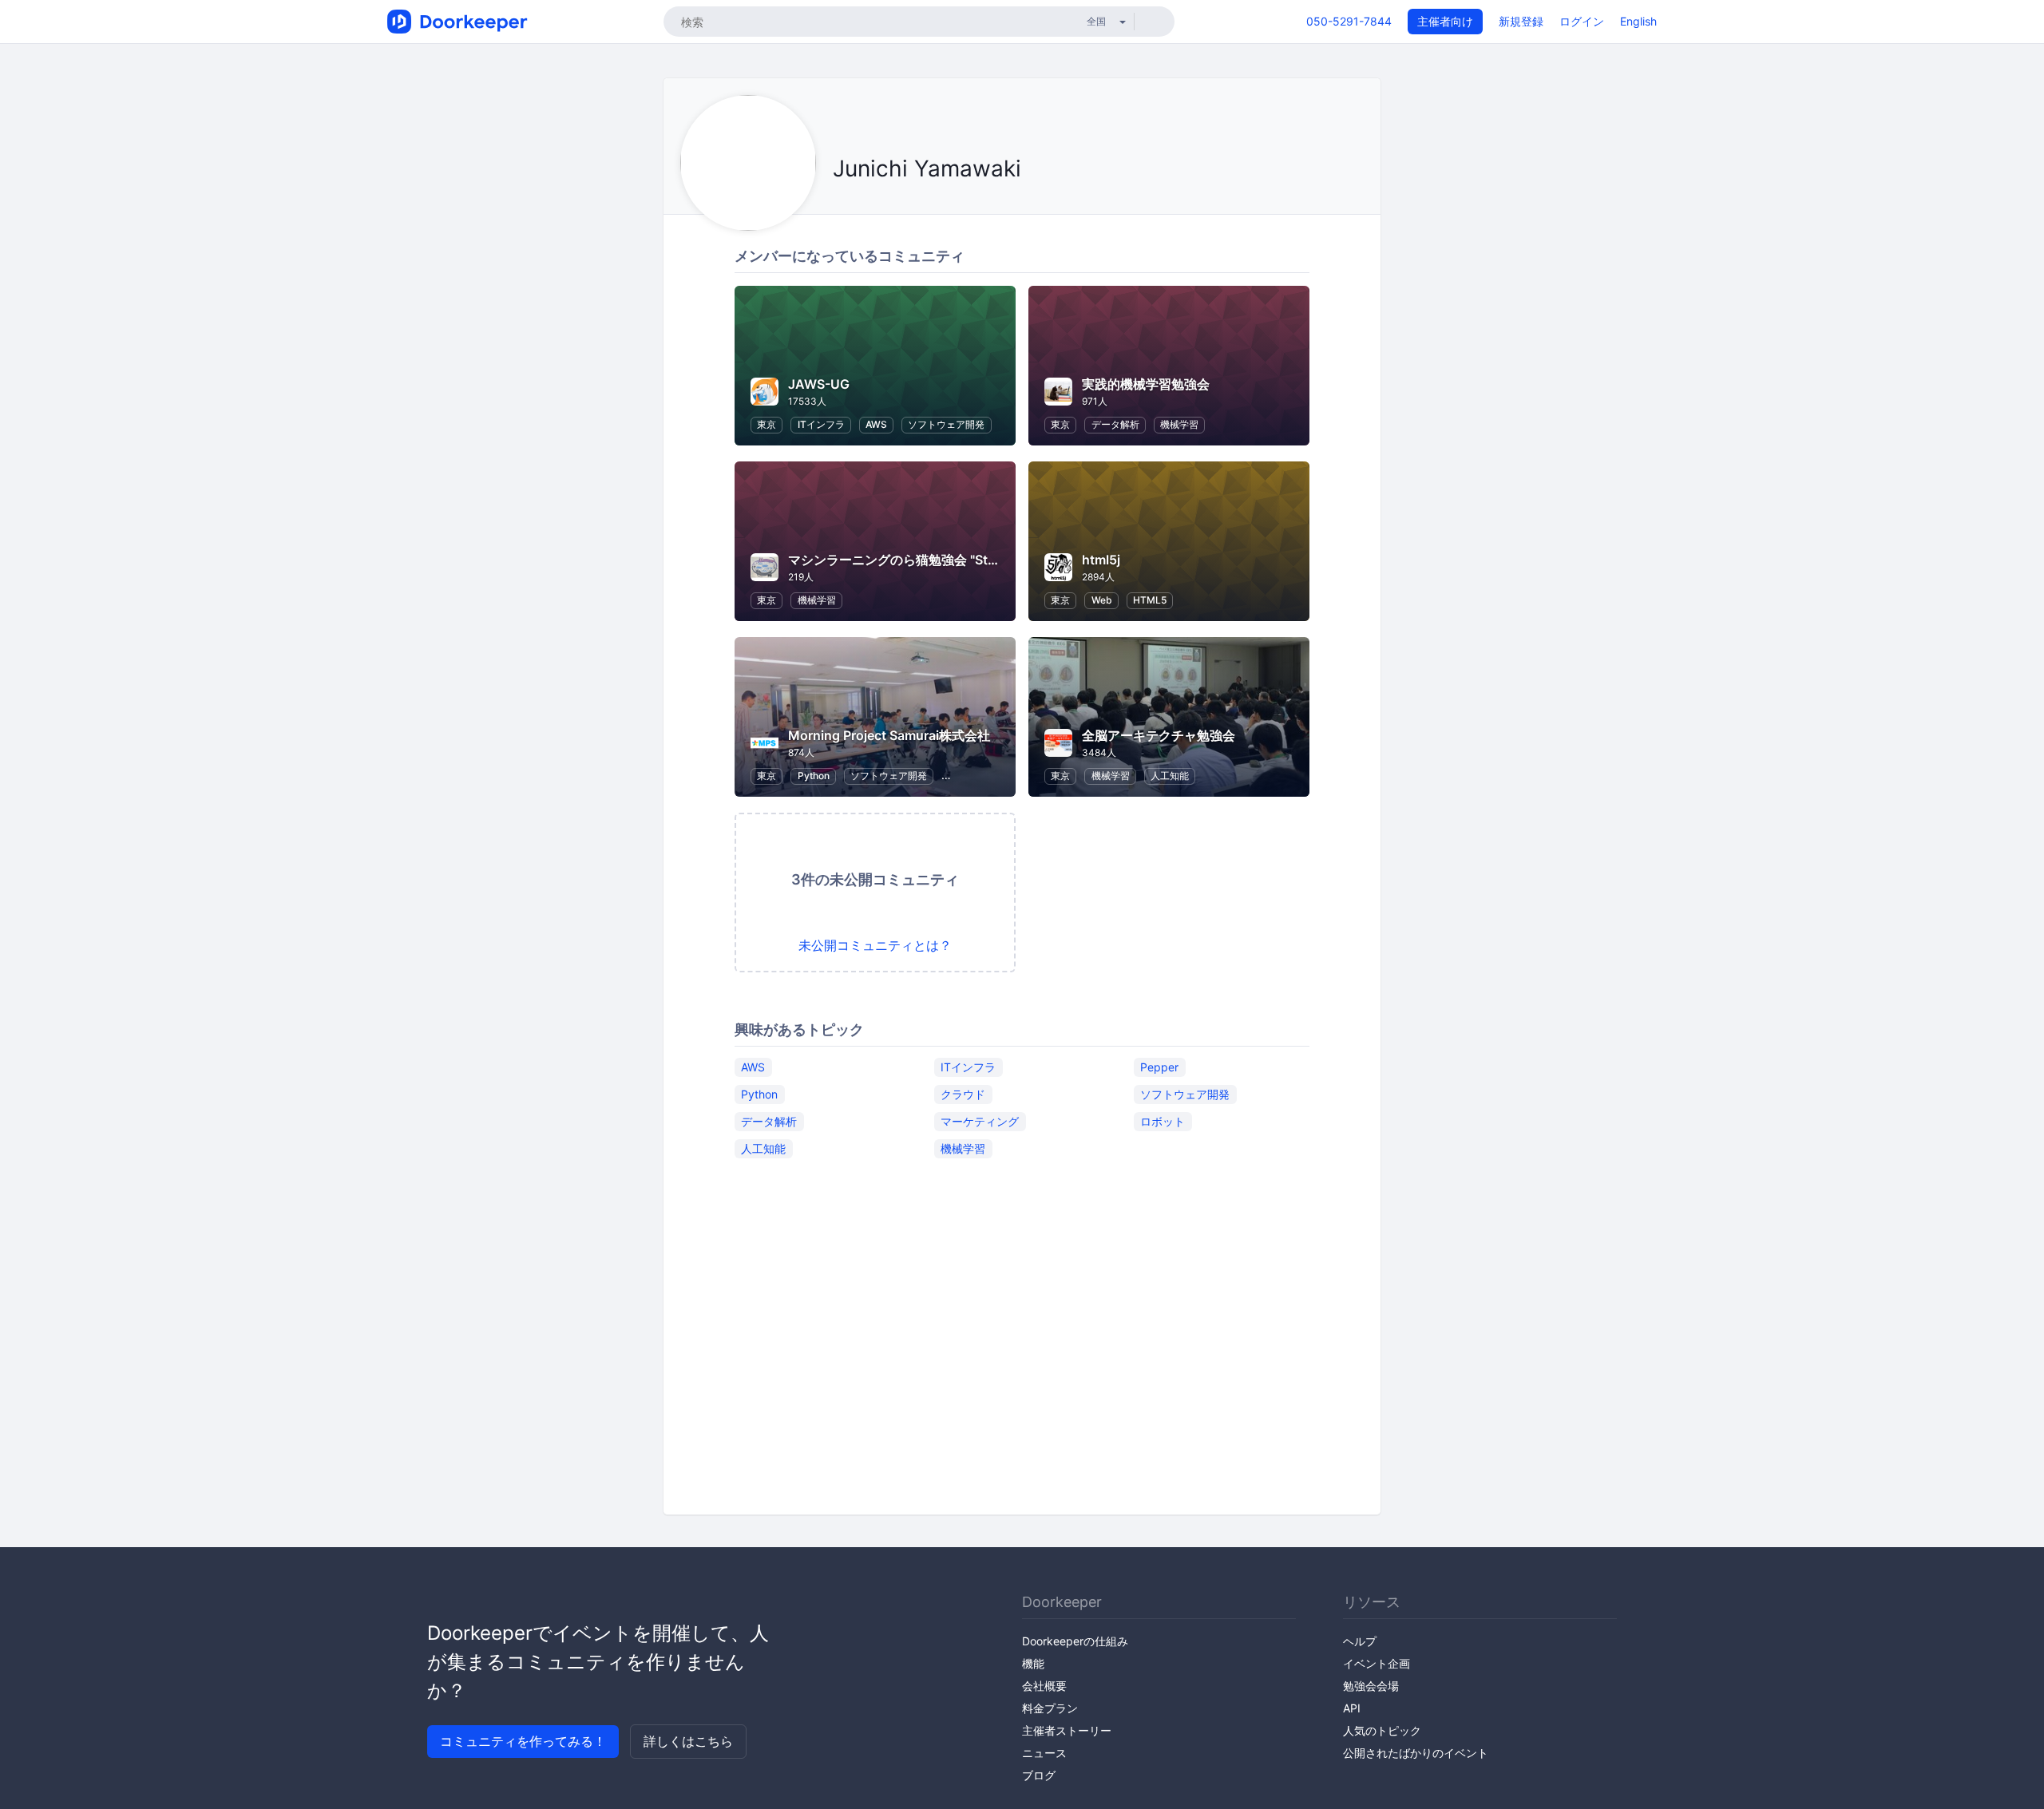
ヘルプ (1360, 1641)
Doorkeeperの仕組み (1075, 1641)
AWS (876, 424)
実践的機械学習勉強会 (1146, 384)
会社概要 (1044, 1686)
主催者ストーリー (1067, 1730)
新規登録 (1521, 21)
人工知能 (1170, 776)
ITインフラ (821, 424)
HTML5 (1150, 600)
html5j (1101, 560)
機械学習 (1179, 424)
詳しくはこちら (688, 1741)
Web (1102, 600)
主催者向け (1445, 21)
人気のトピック (1382, 1730)
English (1638, 21)
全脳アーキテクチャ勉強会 (1159, 735)
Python (814, 776)
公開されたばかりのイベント (1416, 1753)
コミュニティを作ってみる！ (523, 1741)
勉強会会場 (1371, 1686)
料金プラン (1050, 1708)
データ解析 (1115, 424)
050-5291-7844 (1349, 21)
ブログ (1039, 1775)
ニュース (1044, 1753)
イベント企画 (1377, 1663)
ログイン (1582, 21)
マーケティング (980, 1121)
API (1352, 1708)
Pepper (1159, 1067)
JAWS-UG (819, 384)
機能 (1033, 1663)
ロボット (1163, 1121)
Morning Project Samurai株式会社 (889, 735)
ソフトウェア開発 (946, 424)
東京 (766, 424)
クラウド (963, 1094)
